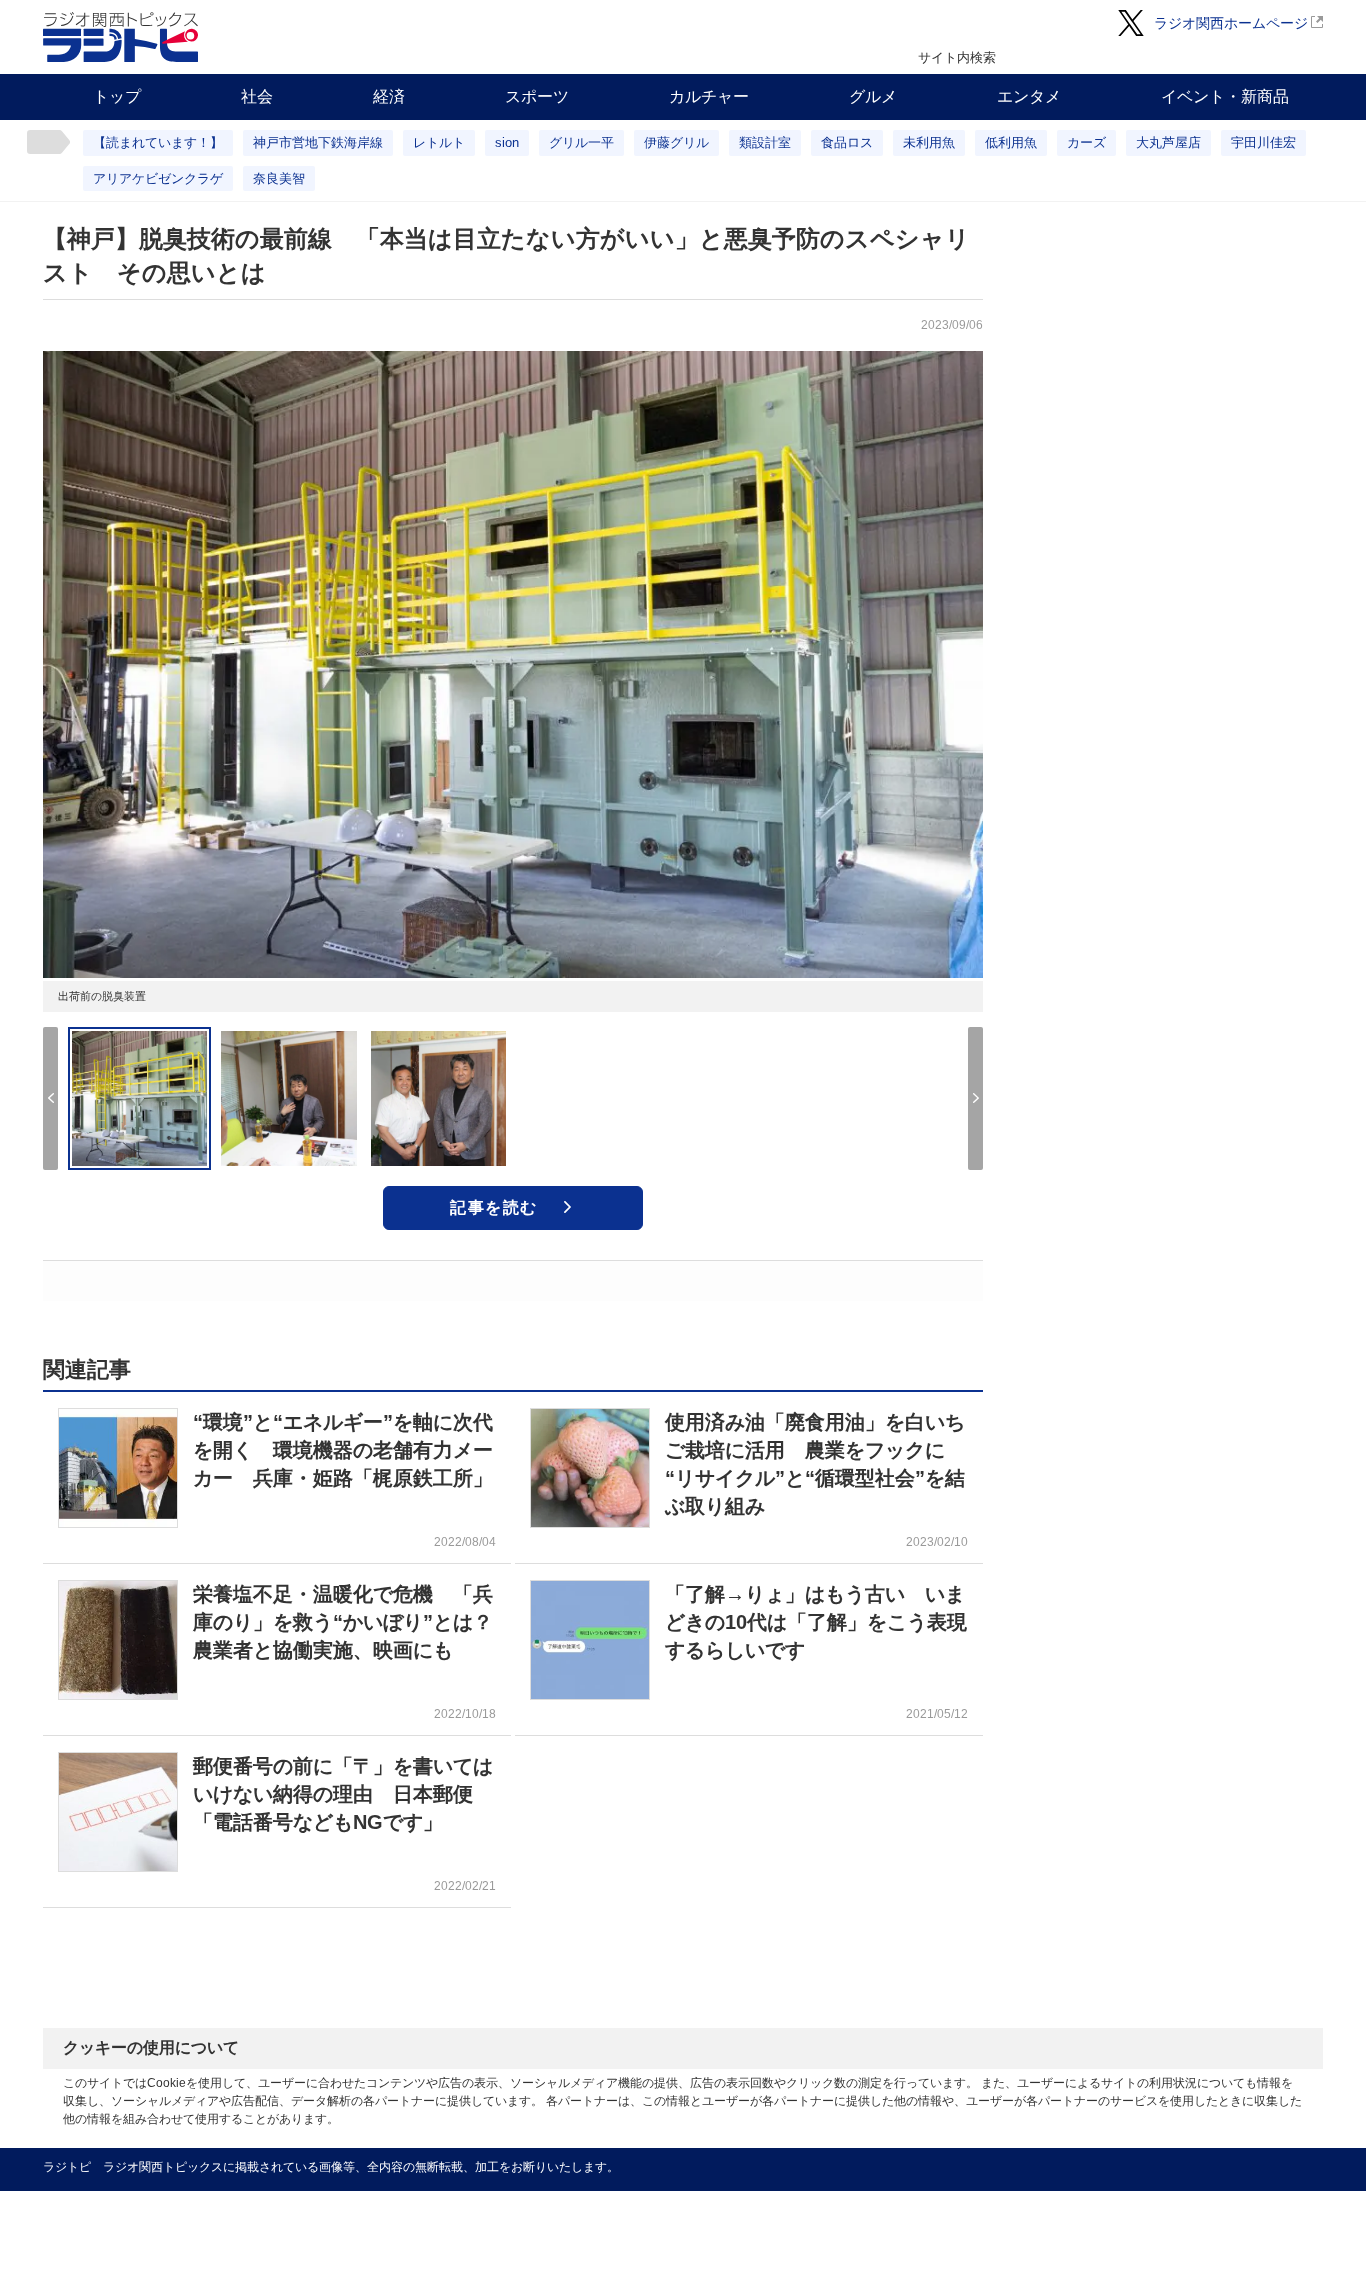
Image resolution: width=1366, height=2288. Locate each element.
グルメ (873, 96)
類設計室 (765, 142)
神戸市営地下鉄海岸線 (318, 142)
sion (507, 142)
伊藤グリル (676, 142)
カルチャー (709, 96)
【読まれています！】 (158, 142)
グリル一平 (581, 142)
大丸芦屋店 (1168, 142)
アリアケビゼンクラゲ (158, 178)
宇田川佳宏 (1263, 142)
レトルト (439, 142)
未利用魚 (929, 142)
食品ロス (847, 142)
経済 (389, 96)
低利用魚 (1011, 142)
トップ (117, 96)
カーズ (1086, 142)
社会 (257, 96)
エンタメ (1029, 96)
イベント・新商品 (1225, 96)
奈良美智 (279, 178)
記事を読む (494, 1207)
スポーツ (537, 96)
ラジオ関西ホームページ (1231, 23)
